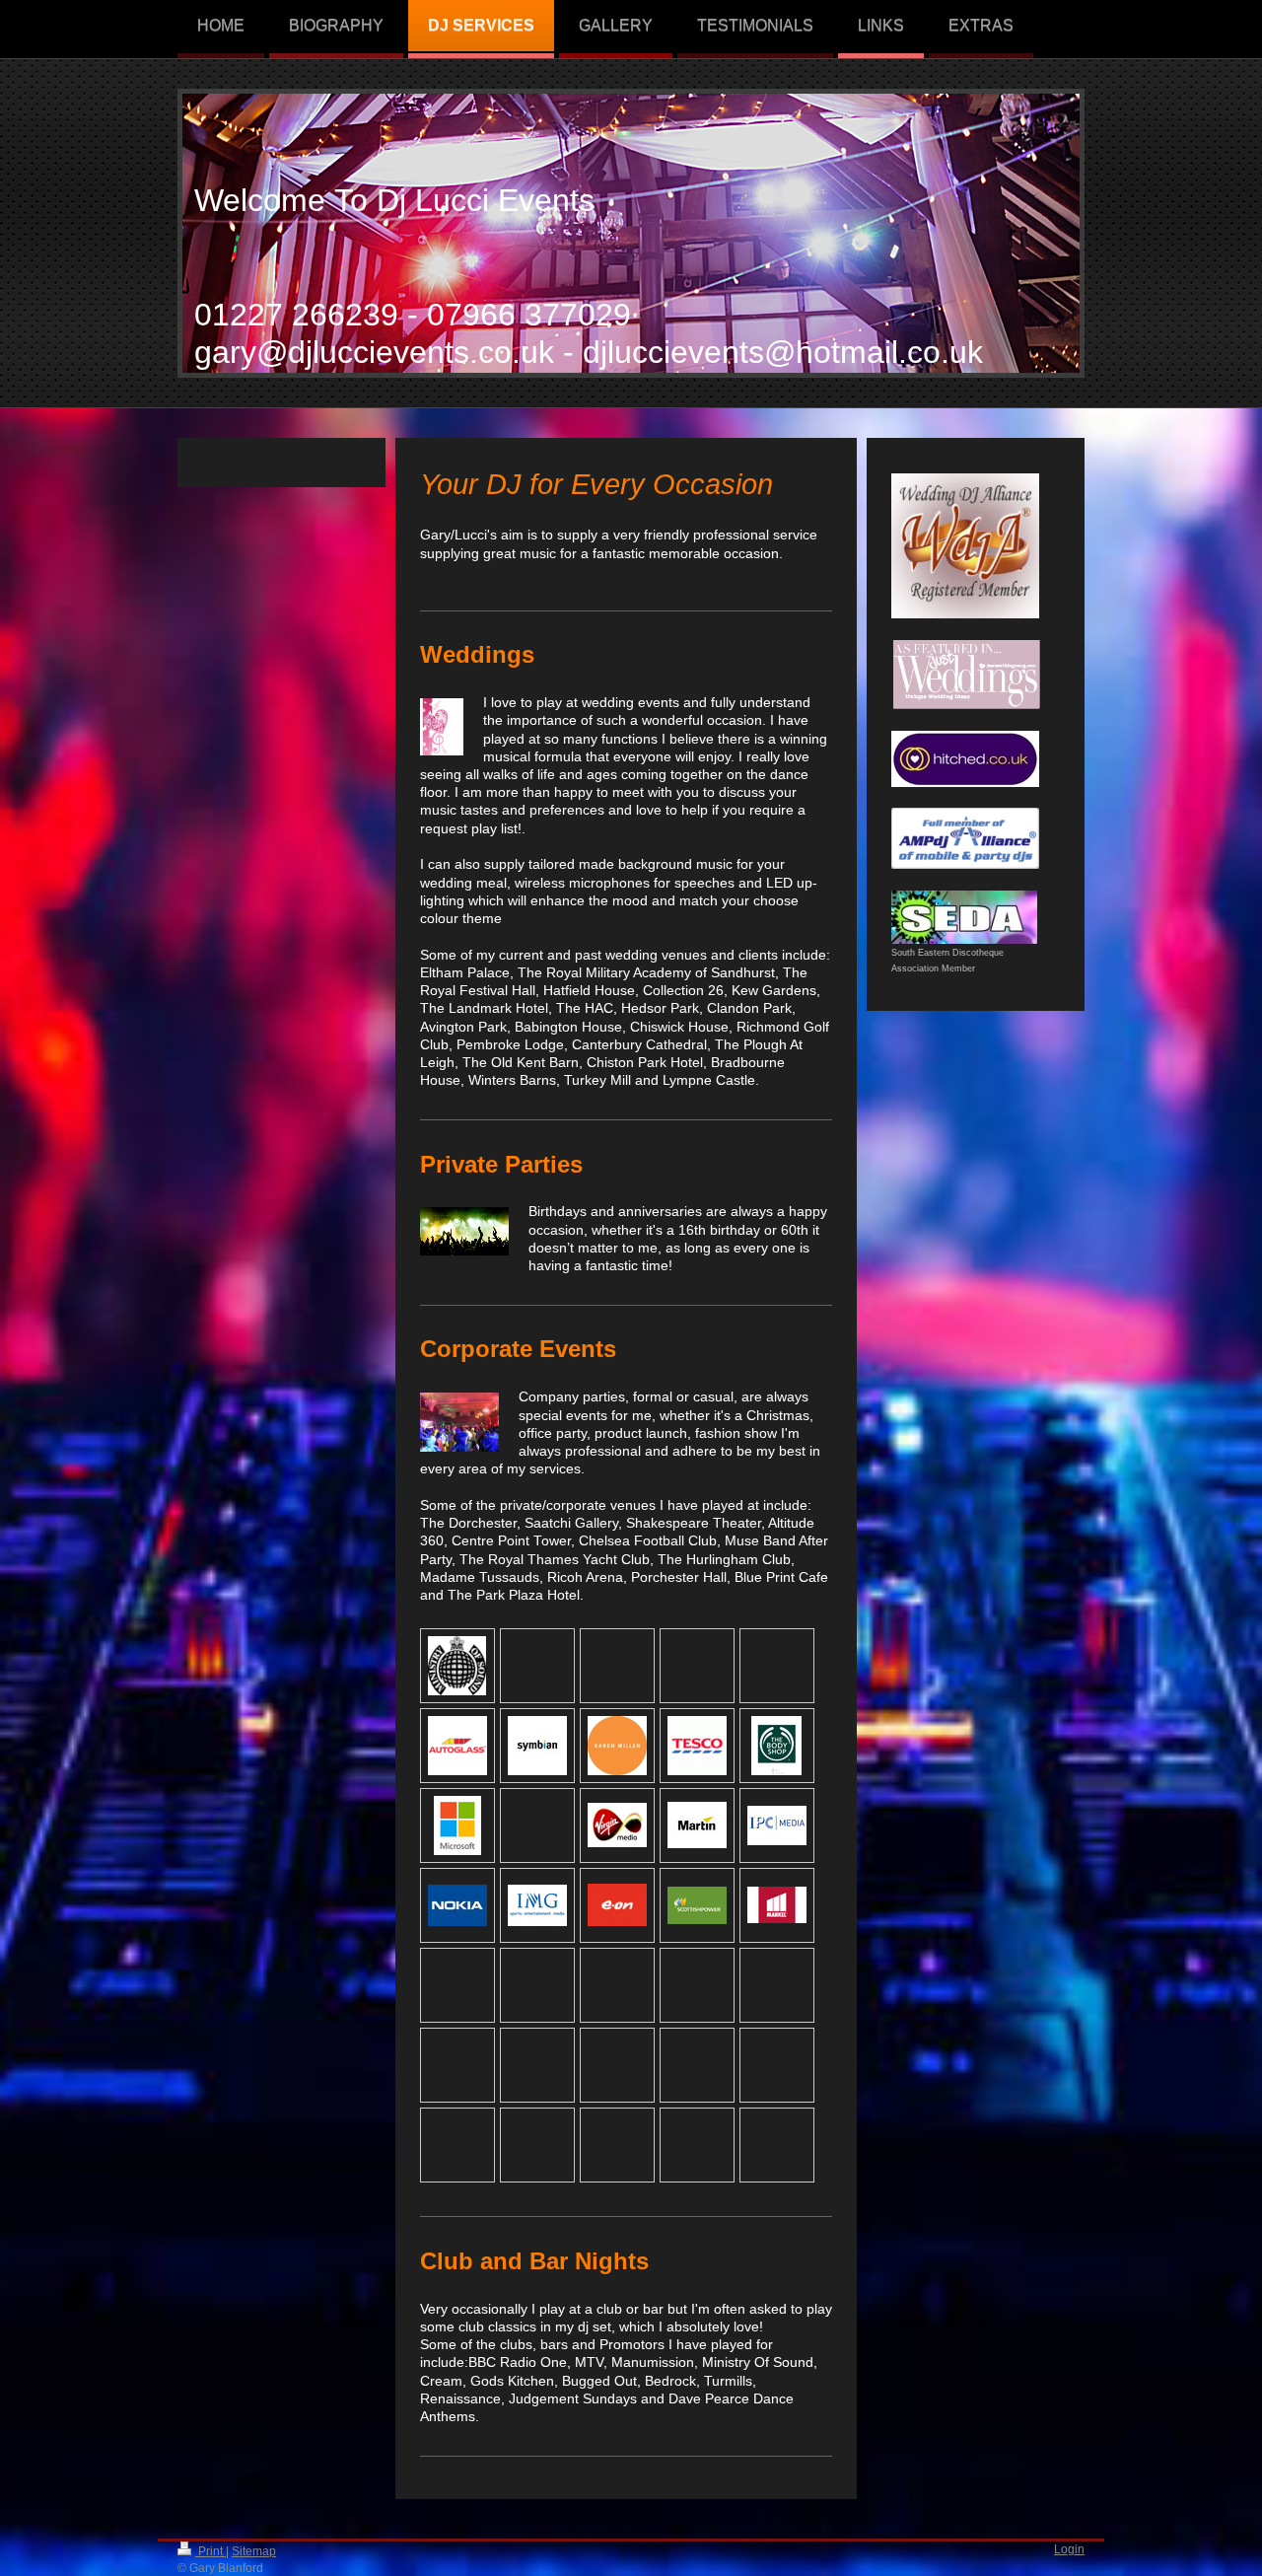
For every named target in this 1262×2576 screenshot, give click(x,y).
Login (1069, 2549)
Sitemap (254, 2551)
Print (210, 2551)
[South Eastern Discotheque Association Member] (964, 917)
